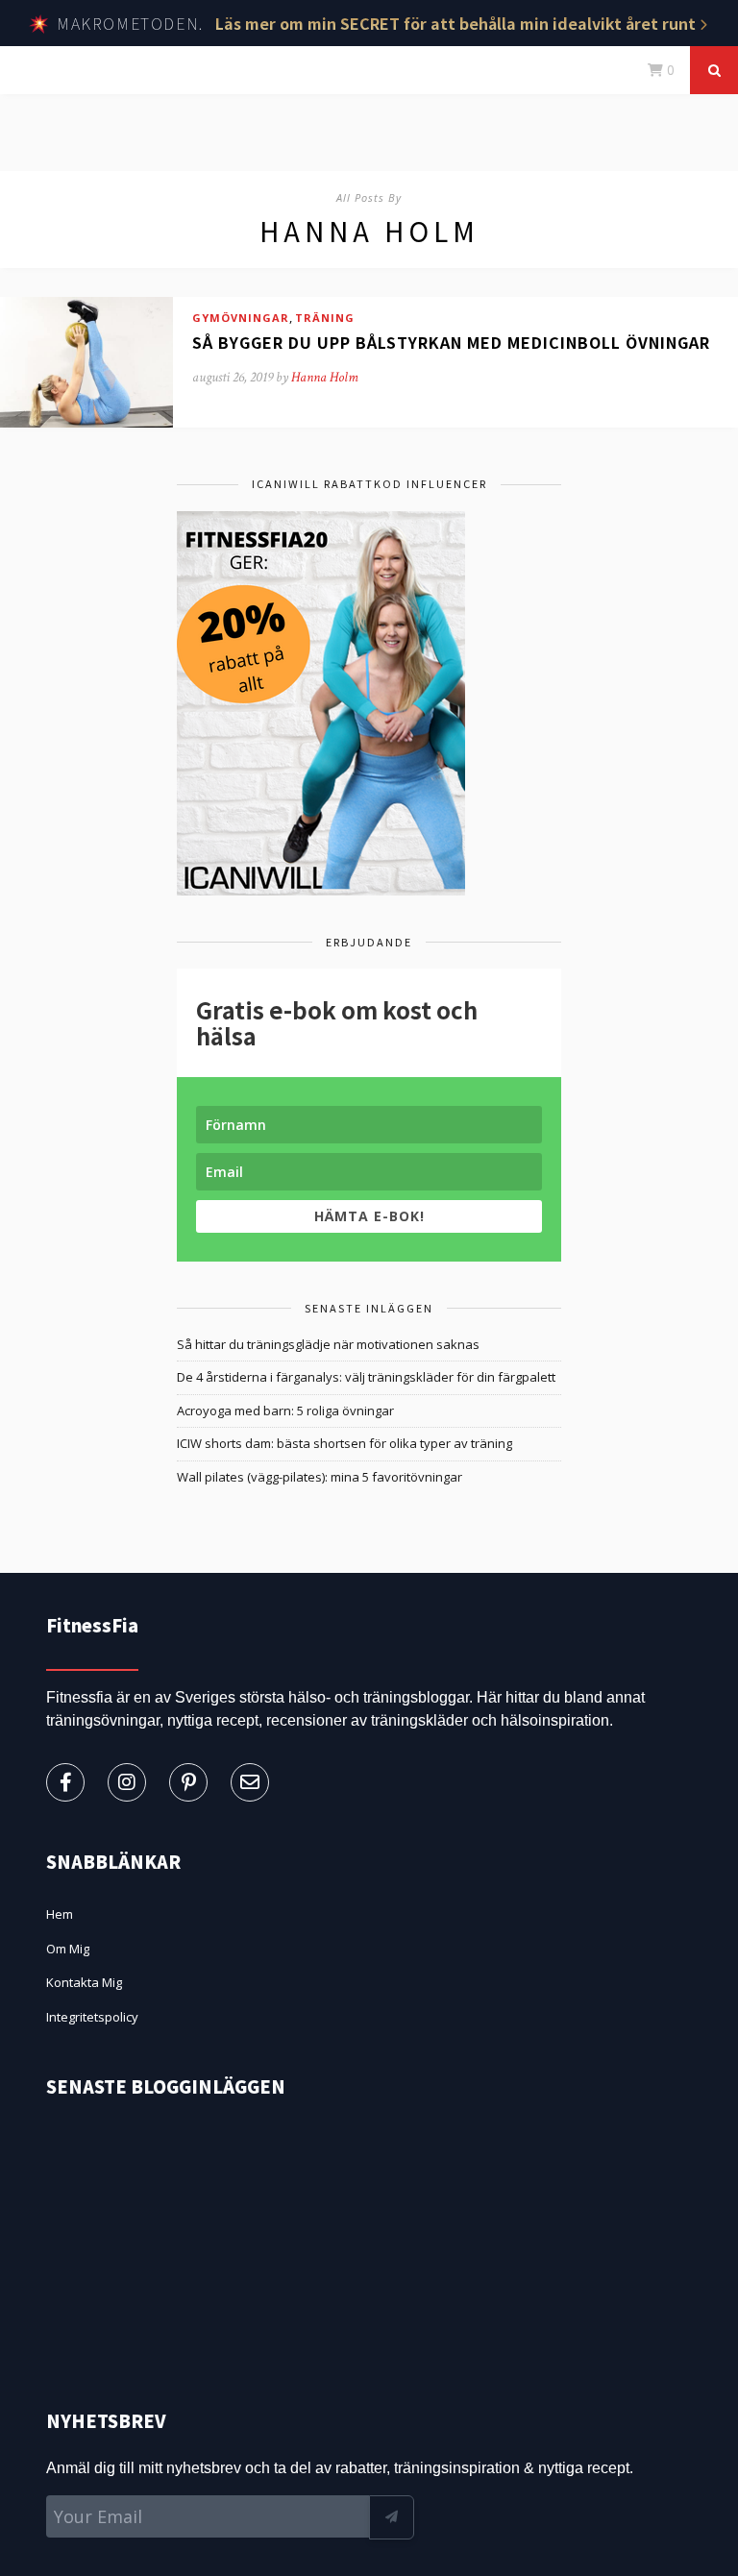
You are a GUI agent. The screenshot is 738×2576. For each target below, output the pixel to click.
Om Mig (68, 1949)
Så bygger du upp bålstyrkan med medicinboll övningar (451, 342)
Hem (60, 1914)
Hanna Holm (325, 377)
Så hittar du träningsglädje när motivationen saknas (328, 1344)
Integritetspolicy (92, 2017)
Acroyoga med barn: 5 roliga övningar (285, 1411)
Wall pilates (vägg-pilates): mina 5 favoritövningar (320, 1477)
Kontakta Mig (84, 1982)
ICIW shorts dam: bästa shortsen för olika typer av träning (344, 1443)
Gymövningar (241, 318)
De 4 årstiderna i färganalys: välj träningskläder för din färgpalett (366, 1377)
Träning (325, 318)
